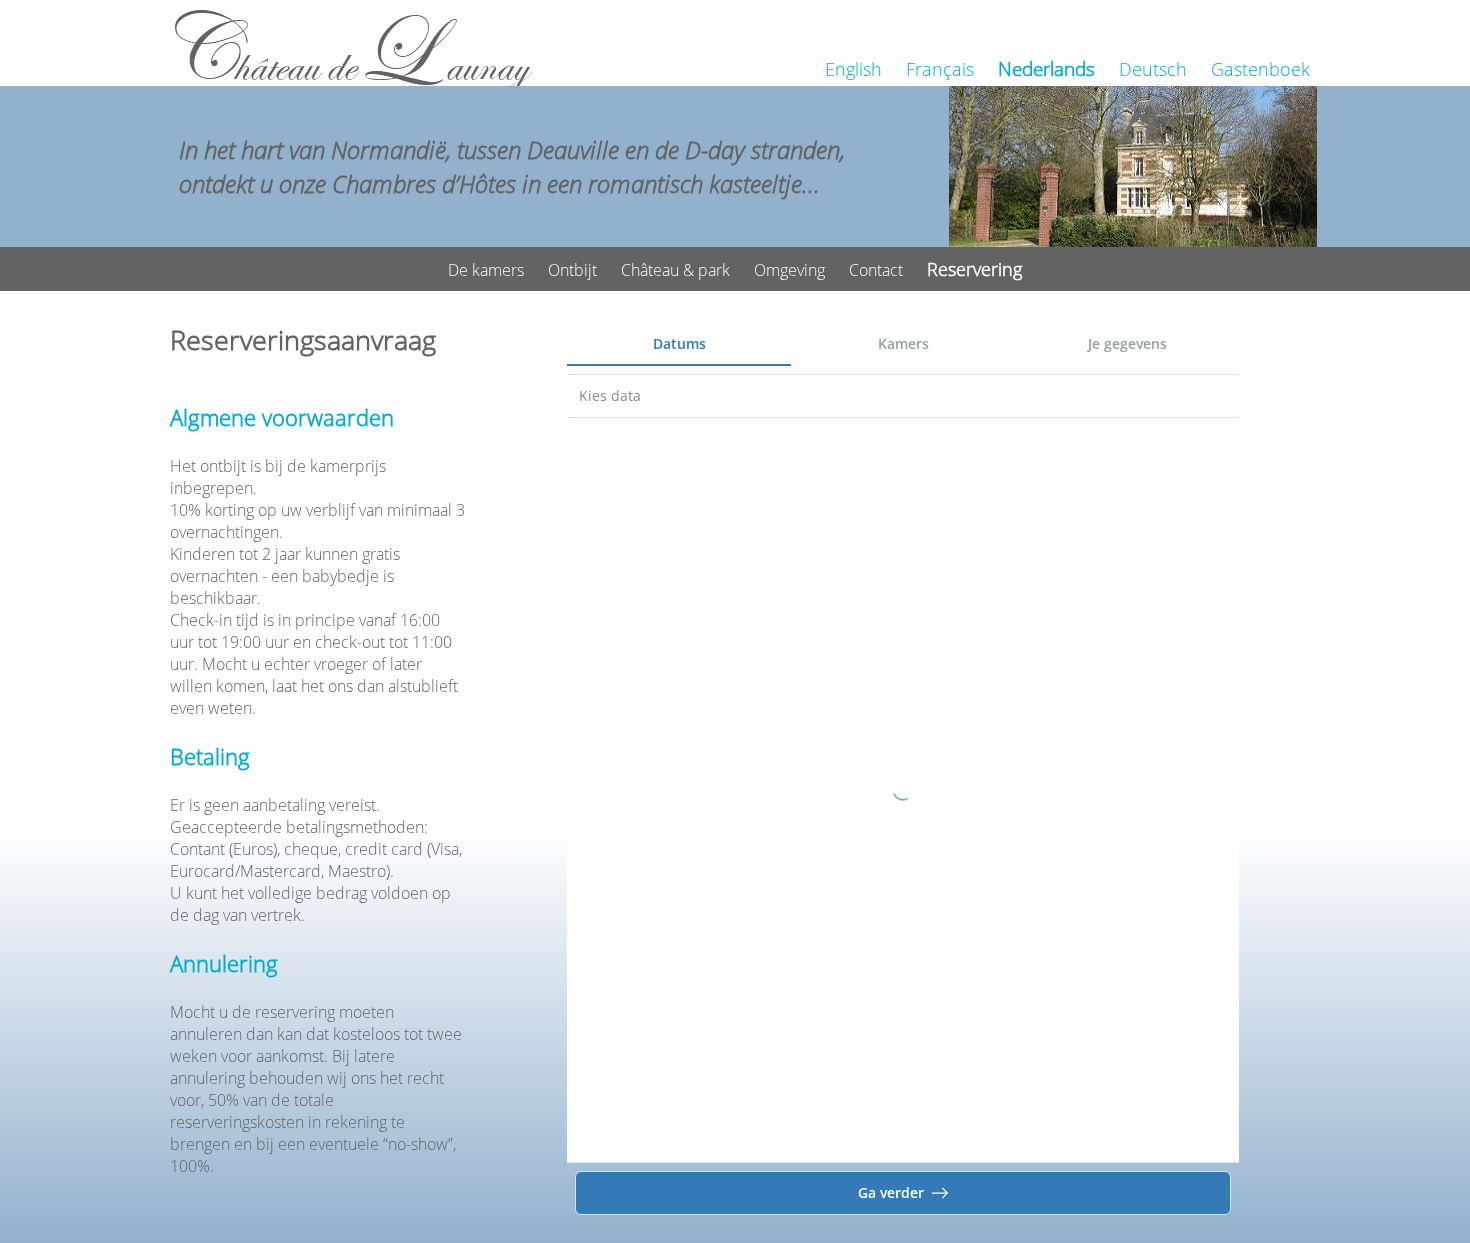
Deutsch (1153, 69)
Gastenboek (1260, 69)
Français (940, 69)
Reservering (974, 269)
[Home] (354, 48)
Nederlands (1046, 68)
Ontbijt (572, 270)
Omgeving (789, 270)
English (853, 69)
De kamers (486, 270)
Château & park (675, 270)
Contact (876, 270)
